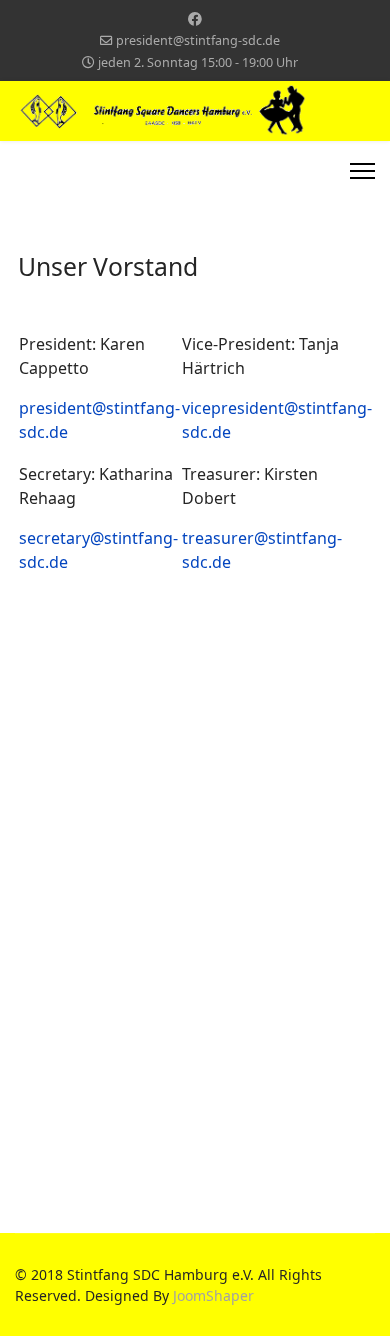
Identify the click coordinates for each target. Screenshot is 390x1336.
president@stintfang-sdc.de (198, 40)
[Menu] (362, 171)
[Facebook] (195, 18)
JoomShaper (213, 1295)
